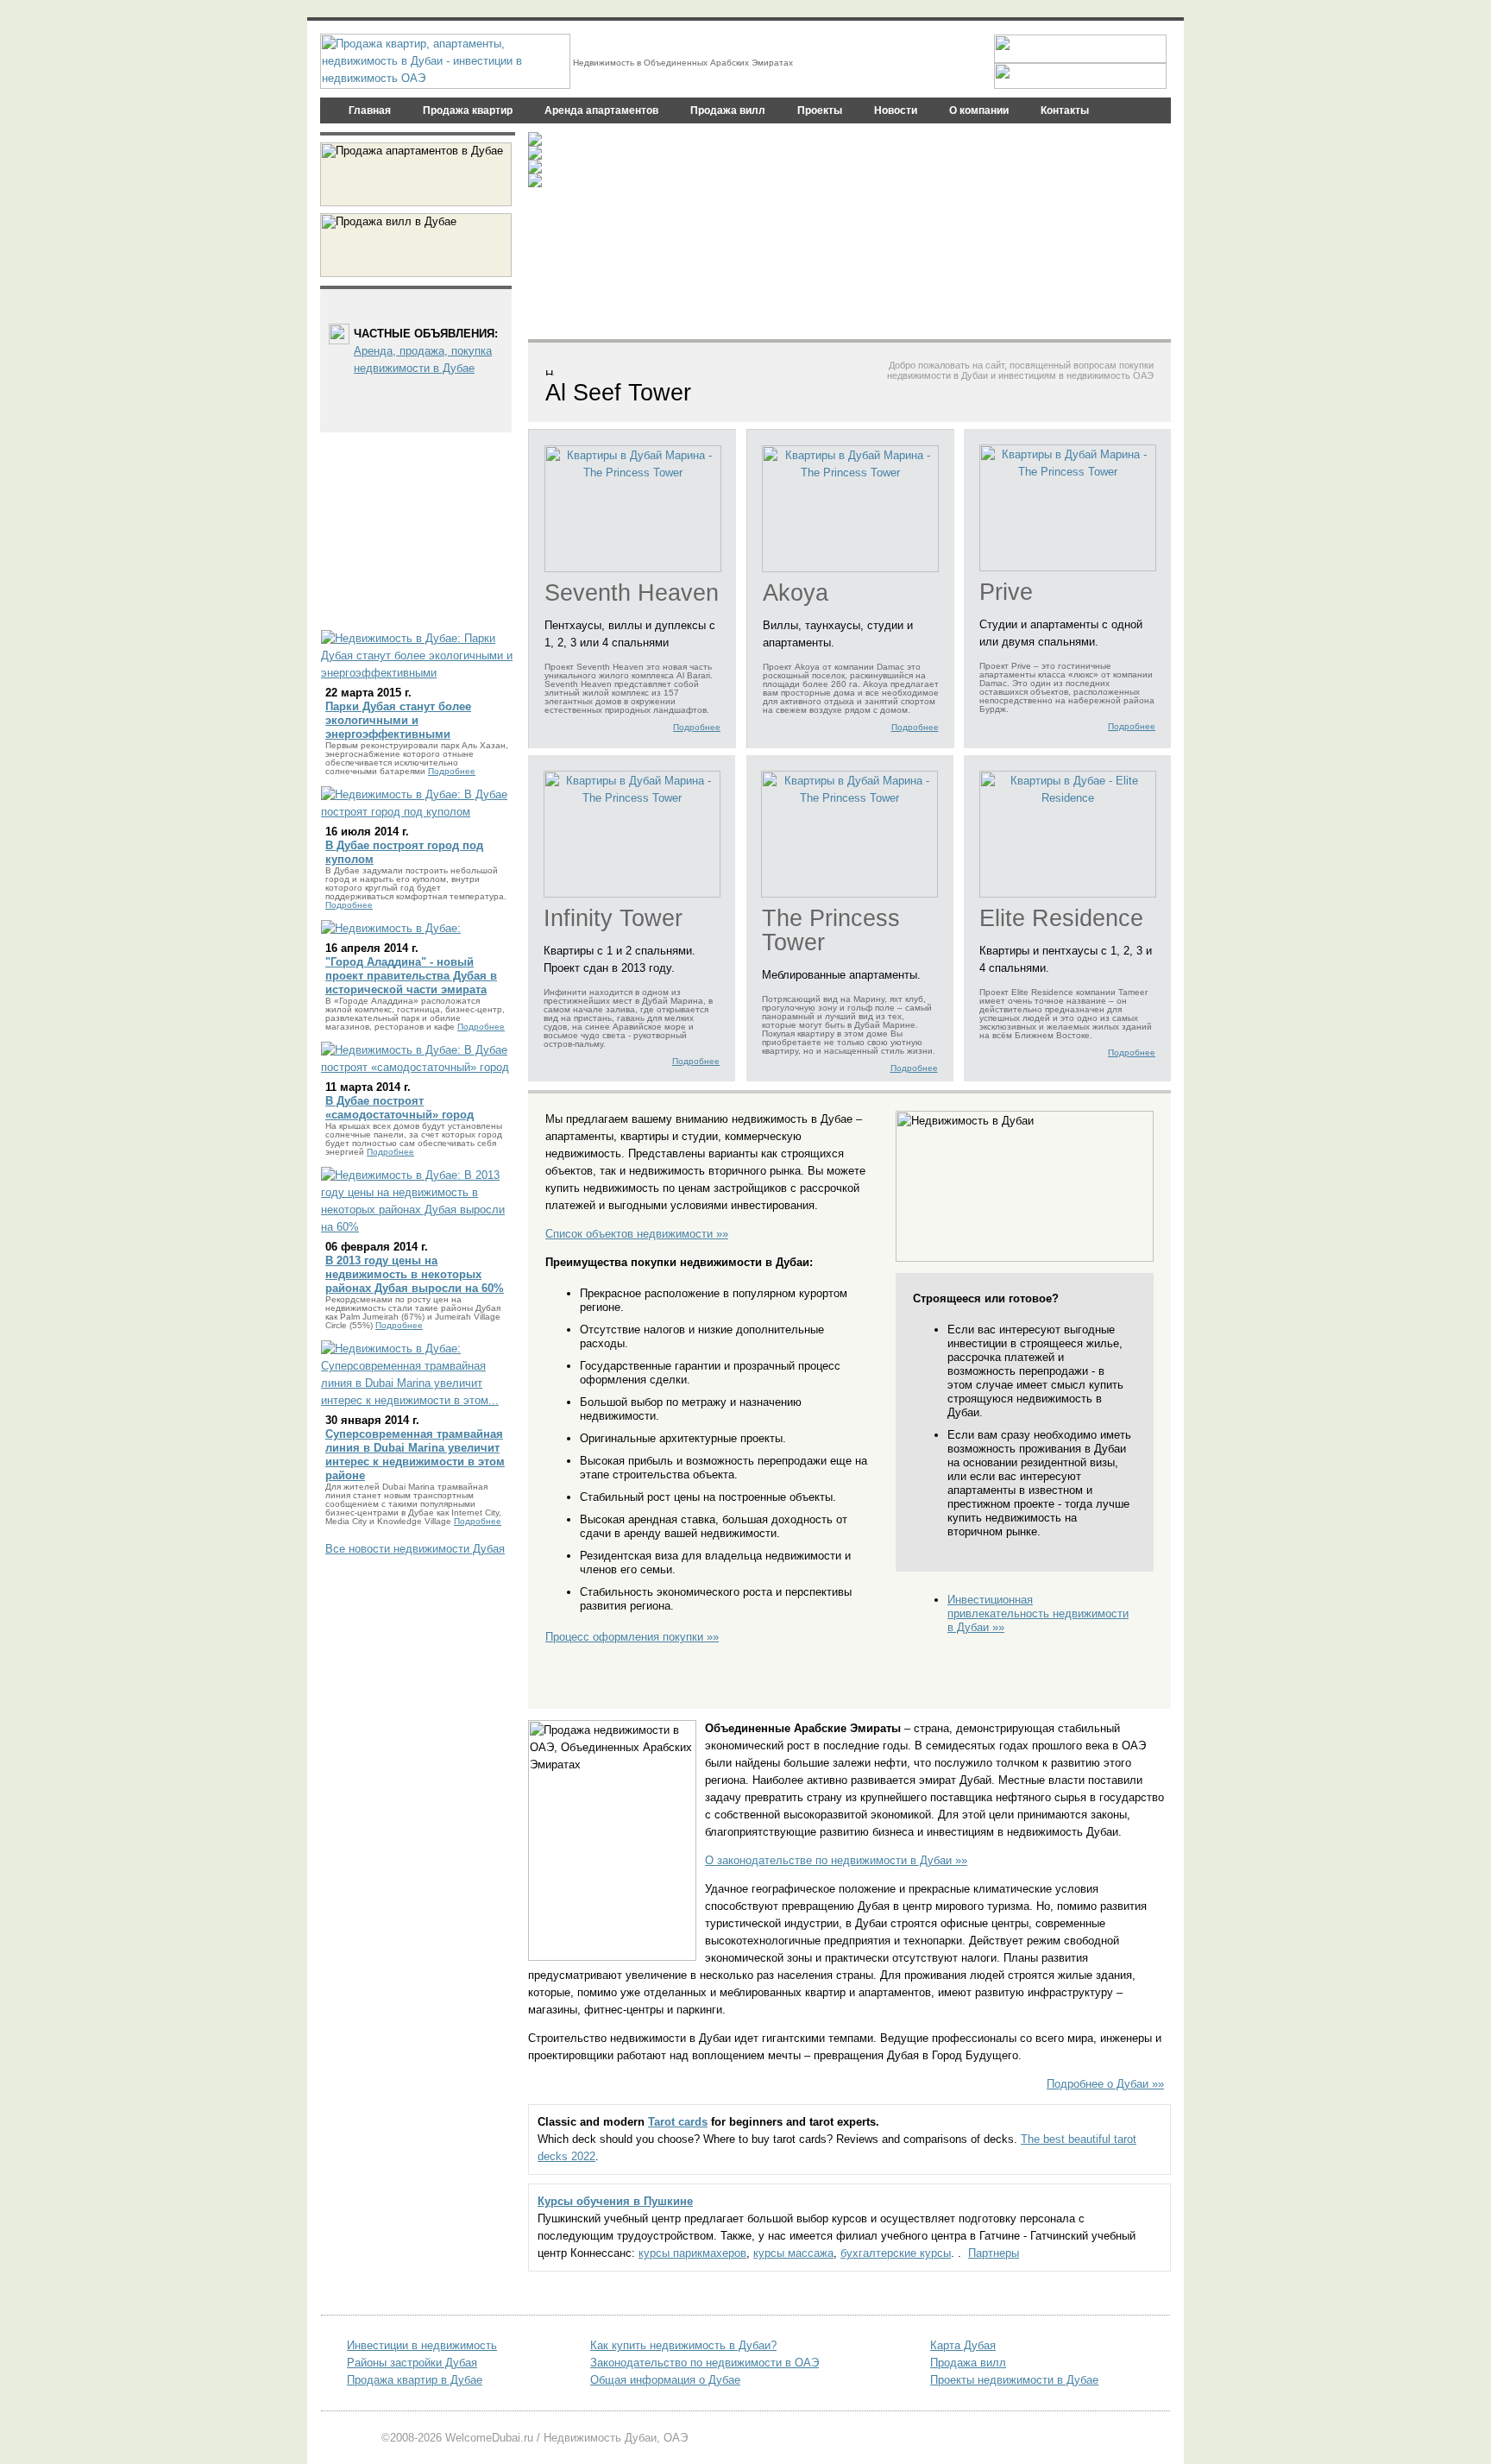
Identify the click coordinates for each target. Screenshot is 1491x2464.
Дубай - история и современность (715, 164)
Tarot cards (678, 2122)
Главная (370, 110)
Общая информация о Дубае (665, 2380)
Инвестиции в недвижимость (422, 2345)
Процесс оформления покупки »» (632, 1637)
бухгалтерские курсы (896, 2253)
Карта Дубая (963, 2345)
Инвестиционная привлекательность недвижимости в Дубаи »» (1038, 1613)
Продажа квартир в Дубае (415, 2380)
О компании (979, 110)
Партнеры (994, 2253)
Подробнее (697, 727)
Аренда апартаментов (601, 110)
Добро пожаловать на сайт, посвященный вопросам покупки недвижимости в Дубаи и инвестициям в (1020, 370)
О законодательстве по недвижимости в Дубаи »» (836, 1860)
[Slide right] (1154, 236)
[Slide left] (545, 236)
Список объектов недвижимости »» (637, 1234)
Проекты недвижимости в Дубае (1014, 2380)
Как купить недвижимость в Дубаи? (683, 2345)
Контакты (1065, 110)
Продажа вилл (728, 110)
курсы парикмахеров (692, 2253)
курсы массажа (793, 2253)
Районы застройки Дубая (412, 2363)
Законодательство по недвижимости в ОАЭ (705, 2363)
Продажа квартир (468, 110)
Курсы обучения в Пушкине (615, 2201)
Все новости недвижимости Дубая (415, 1549)
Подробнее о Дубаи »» (1105, 2084)
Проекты (820, 110)
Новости (896, 110)
